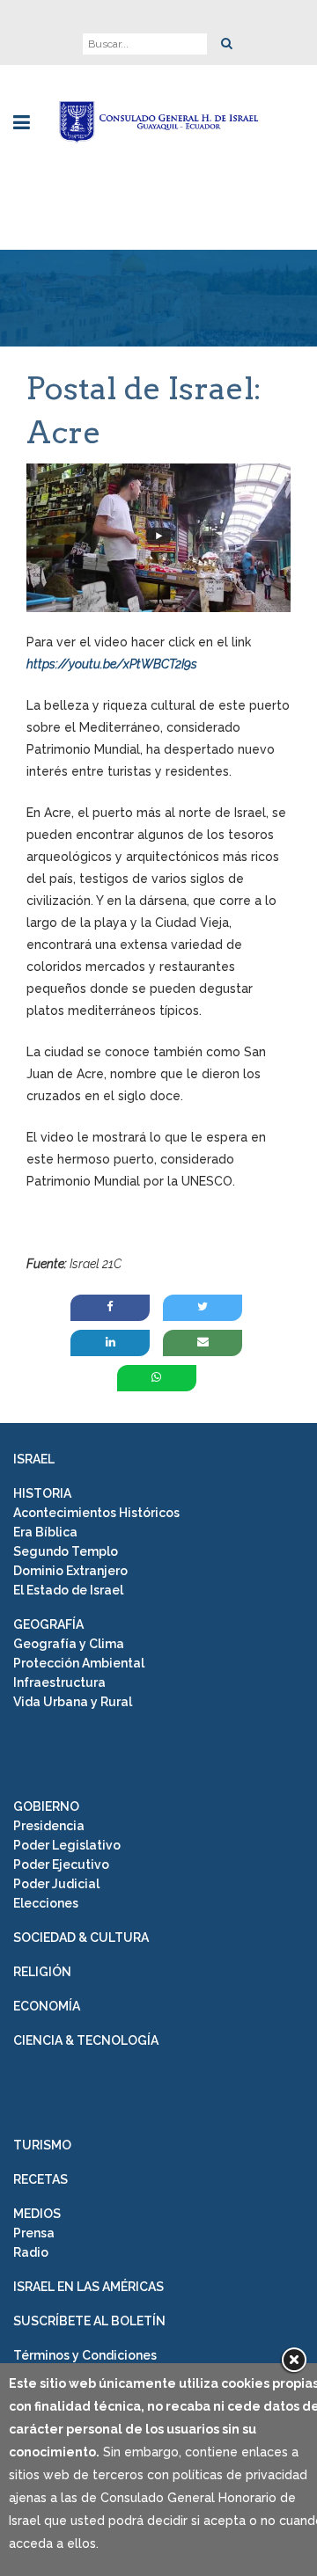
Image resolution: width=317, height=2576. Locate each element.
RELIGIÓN (42, 1972)
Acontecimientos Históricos (96, 1513)
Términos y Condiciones (85, 2355)
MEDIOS (37, 2214)
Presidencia (49, 1826)
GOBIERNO (46, 1806)
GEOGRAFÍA (48, 1624)
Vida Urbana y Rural (73, 1702)
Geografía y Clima (69, 1644)
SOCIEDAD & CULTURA (81, 1937)
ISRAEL (34, 1459)
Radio (31, 2252)
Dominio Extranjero (70, 1571)
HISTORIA (42, 1493)
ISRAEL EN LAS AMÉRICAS (88, 2287)
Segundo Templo (66, 1551)
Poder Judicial (56, 1884)
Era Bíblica (45, 1532)
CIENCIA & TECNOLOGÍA (86, 2040)
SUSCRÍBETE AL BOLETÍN (89, 2321)
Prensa (34, 2233)
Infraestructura (59, 1682)
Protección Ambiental (79, 1663)
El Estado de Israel (68, 1590)
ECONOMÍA (47, 2006)
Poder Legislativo (67, 1845)
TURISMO (42, 2145)
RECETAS (41, 2179)
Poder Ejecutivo (61, 1864)
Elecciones (46, 1903)
